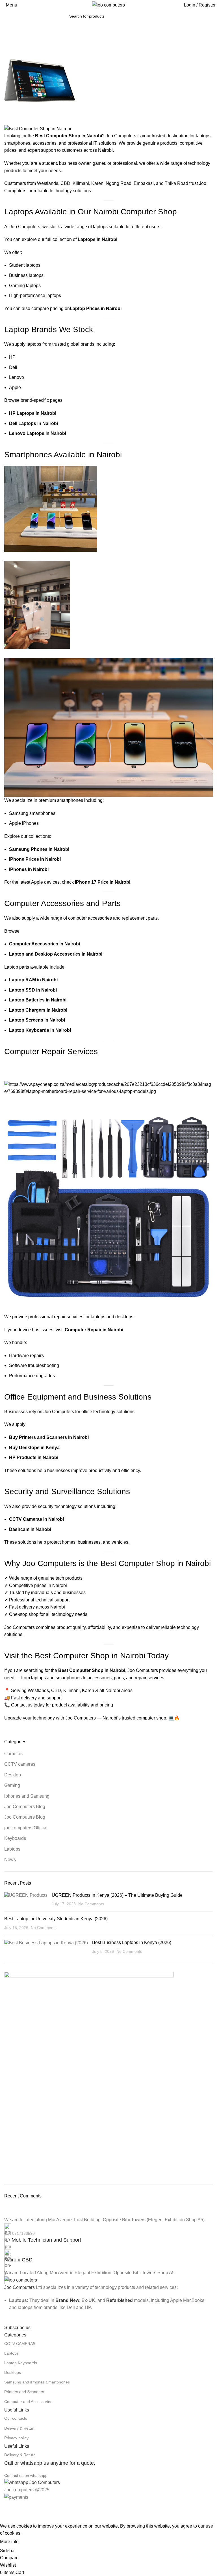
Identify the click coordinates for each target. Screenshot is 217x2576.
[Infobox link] (108, 2234)
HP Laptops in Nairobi (33, 413)
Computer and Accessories (28, 2402)
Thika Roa (175, 183)
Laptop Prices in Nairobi (96, 308)
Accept (31, 2542)
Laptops (11, 2353)
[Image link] (21, 2280)
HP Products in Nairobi (34, 1457)
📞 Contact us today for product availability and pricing (59, 1705)
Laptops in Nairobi (97, 239)
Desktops (13, 2372)
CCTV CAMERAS (20, 2344)
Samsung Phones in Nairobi (39, 849)
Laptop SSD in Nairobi (33, 990)
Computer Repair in (86, 1330)
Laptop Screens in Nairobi (37, 1020)
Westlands (48, 183)
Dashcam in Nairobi (30, 1529)
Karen (97, 183)
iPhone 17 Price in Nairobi (103, 882)
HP (12, 357)
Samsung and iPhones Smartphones (37, 2382)
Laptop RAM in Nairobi (33, 980)
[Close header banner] (7, 2508)
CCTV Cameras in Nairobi (36, 1519)
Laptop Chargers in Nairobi (38, 1010)
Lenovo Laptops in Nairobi (38, 433)
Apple (15, 387)
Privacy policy (16, 2438)
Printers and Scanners (24, 2392)
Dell (13, 367)
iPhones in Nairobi (29, 869)
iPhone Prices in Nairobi (35, 859)
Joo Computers (19, 2287)
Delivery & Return (20, 2428)
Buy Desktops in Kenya (34, 1448)
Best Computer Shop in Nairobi (92, 1670)
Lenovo (17, 377)
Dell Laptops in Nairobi (33, 423)
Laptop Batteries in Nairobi (38, 1000)
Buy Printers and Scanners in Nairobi (49, 1437)
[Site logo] (108, 5)
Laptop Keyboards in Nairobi (40, 1030)
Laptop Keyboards (21, 2363)
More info (9, 2542)
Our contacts (16, 2418)
